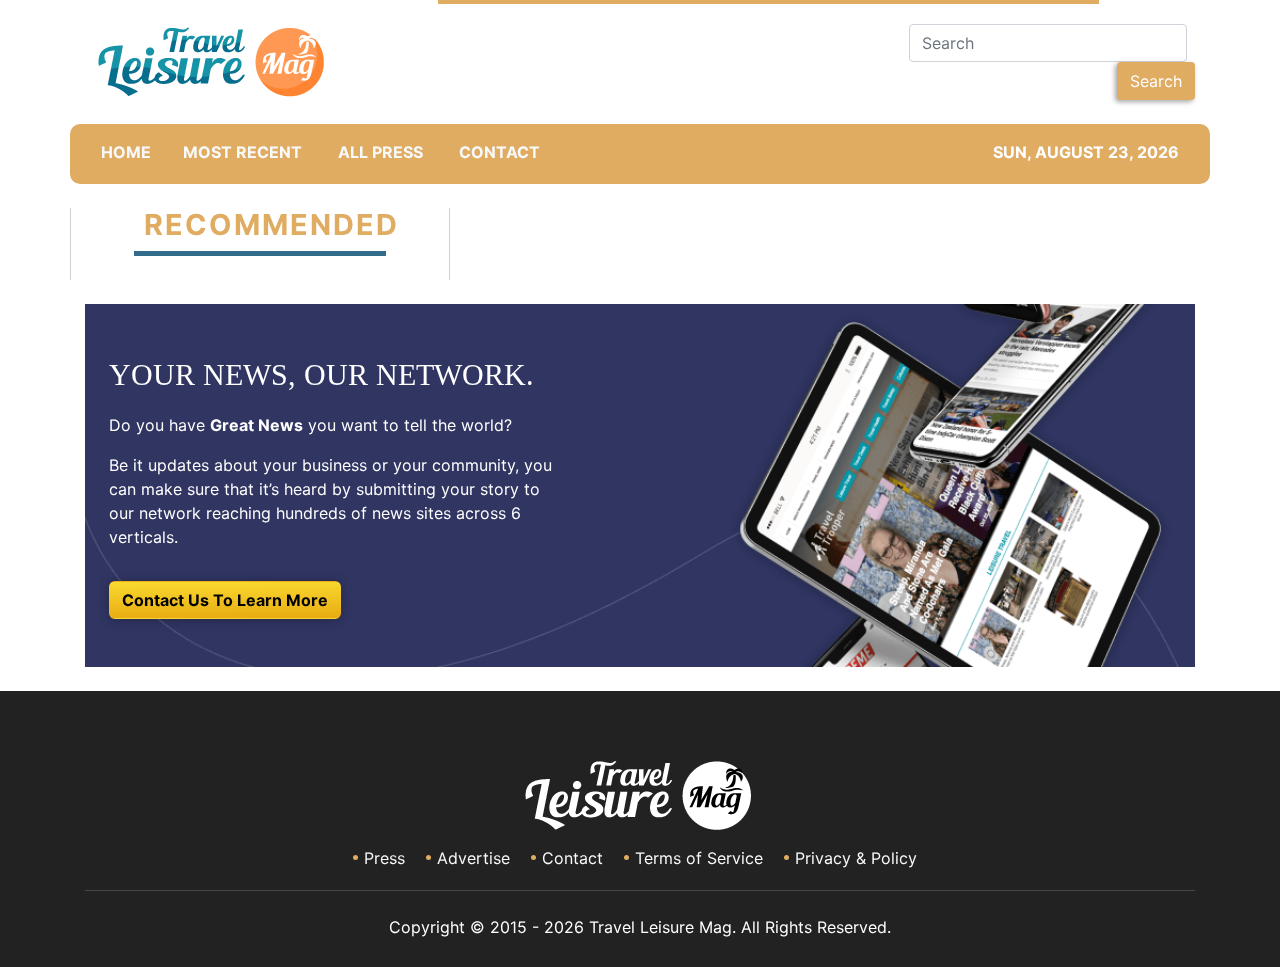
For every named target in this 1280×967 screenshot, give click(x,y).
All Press (380, 152)
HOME (126, 152)
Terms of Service (699, 858)
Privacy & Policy (856, 858)
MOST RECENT (242, 152)
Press (384, 858)
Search (1156, 81)
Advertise (473, 858)
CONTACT (499, 152)
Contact (572, 858)
